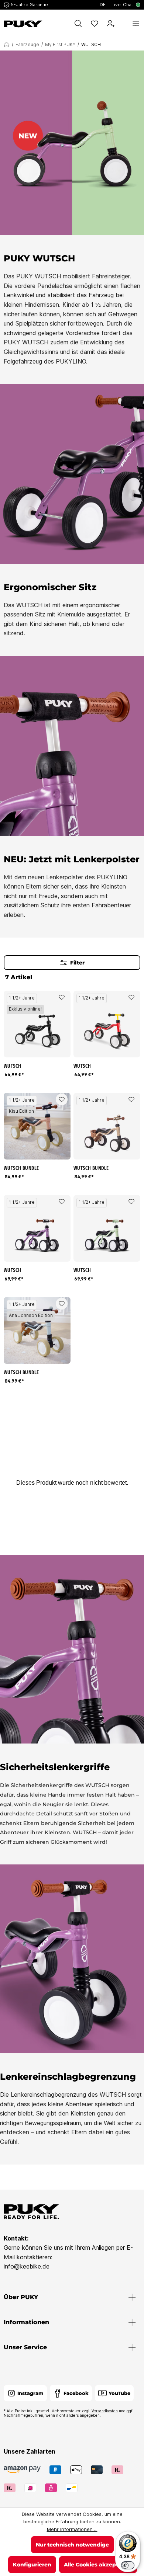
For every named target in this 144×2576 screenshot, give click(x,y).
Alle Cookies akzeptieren (98, 2565)
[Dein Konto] (111, 24)
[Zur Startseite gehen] (23, 24)
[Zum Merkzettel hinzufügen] (62, 997)
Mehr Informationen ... (72, 2529)
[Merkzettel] (95, 24)
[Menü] (136, 24)
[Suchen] (78, 24)
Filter (77, 963)
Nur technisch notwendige (72, 2545)
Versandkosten (105, 2411)
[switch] (128, 2565)
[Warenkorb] (123, 24)
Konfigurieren (32, 2565)
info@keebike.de (27, 2266)
